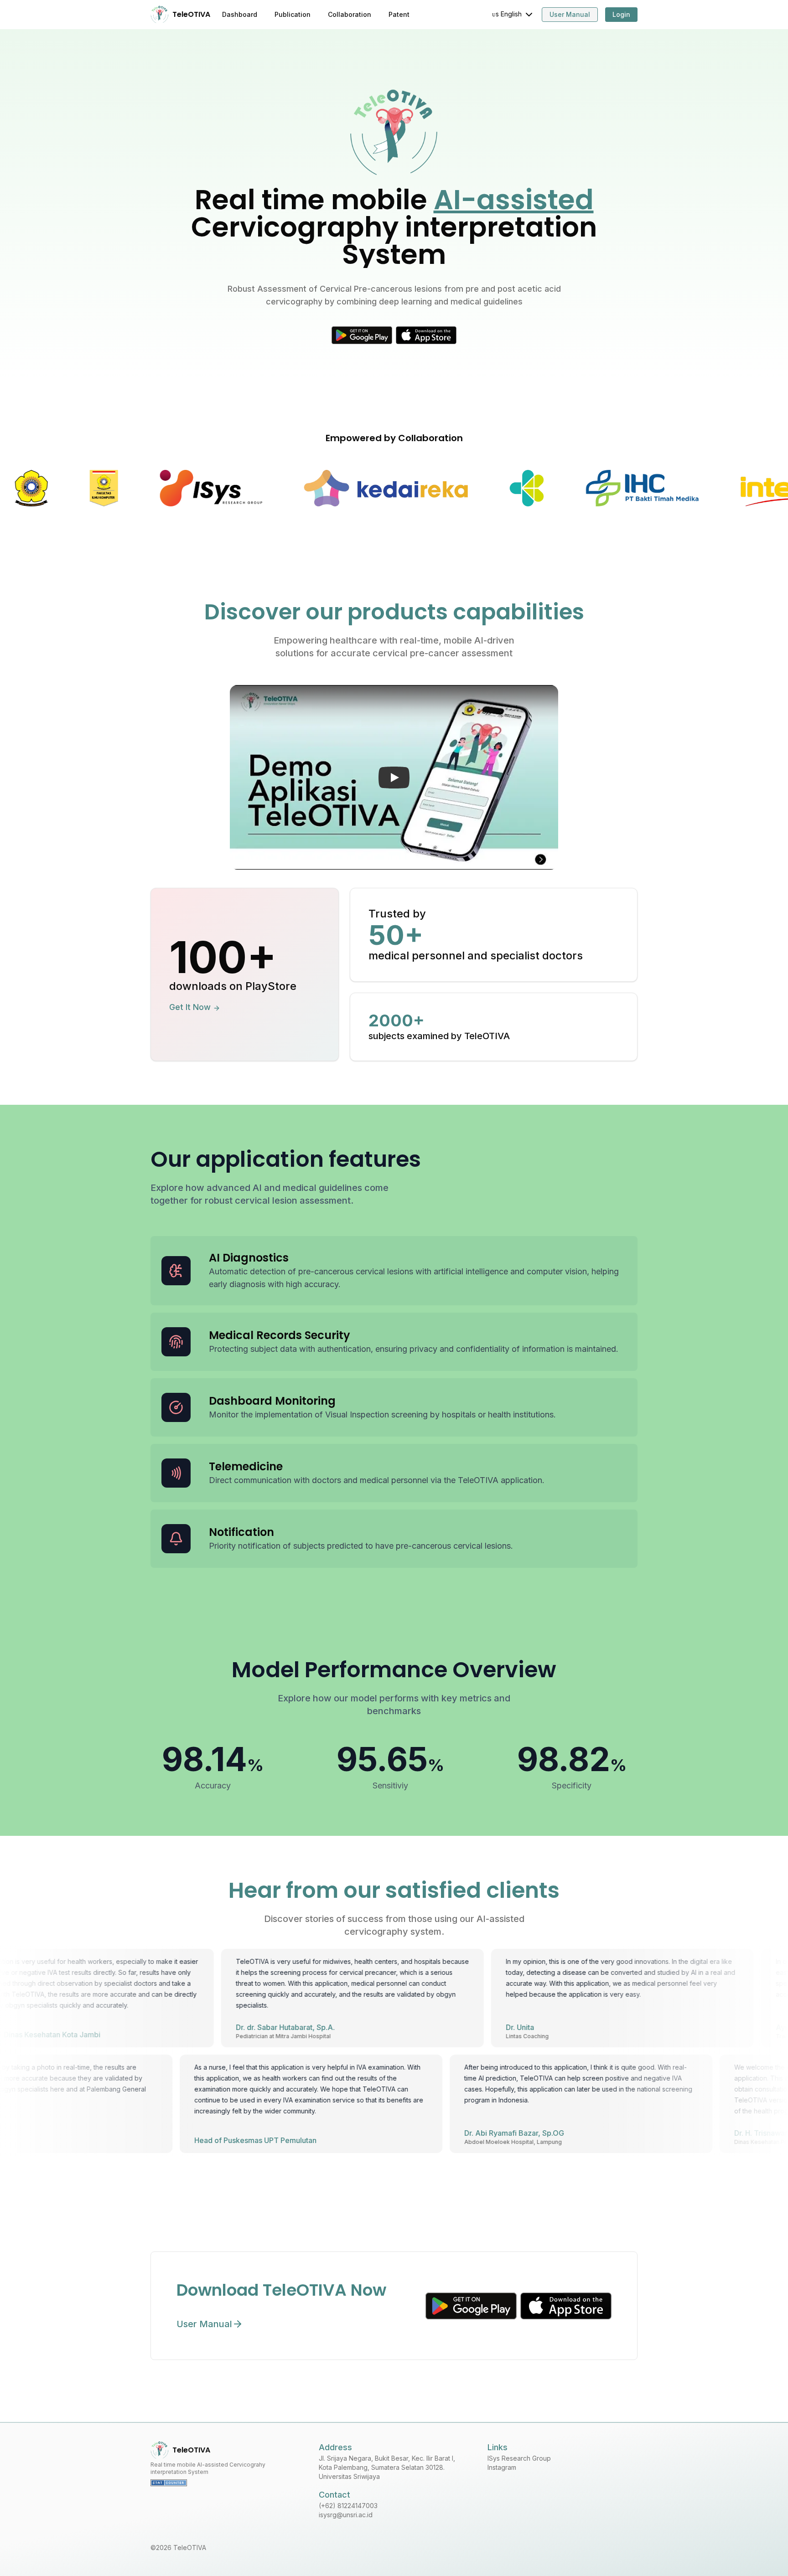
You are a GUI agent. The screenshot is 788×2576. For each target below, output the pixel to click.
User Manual (570, 14)
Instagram (502, 2467)
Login (621, 14)
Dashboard (240, 14)
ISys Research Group (519, 2458)
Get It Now (190, 1007)
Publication (293, 14)
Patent (399, 14)
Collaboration (350, 14)
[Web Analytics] (226, 2483)
